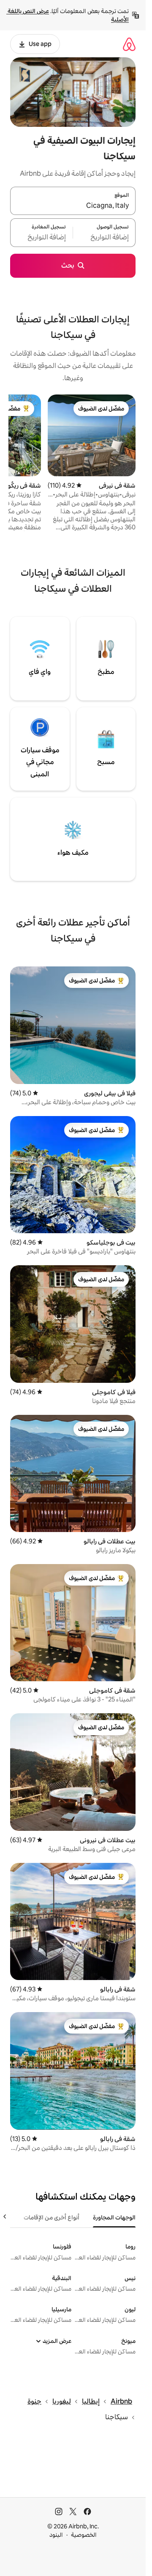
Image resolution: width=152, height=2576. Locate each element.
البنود (56, 2535)
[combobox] (73, 206)
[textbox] (104, 238)
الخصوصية (84, 2535)
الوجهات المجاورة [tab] (114, 2217)
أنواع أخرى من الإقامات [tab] (52, 2217)
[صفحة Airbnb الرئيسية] (129, 44)
